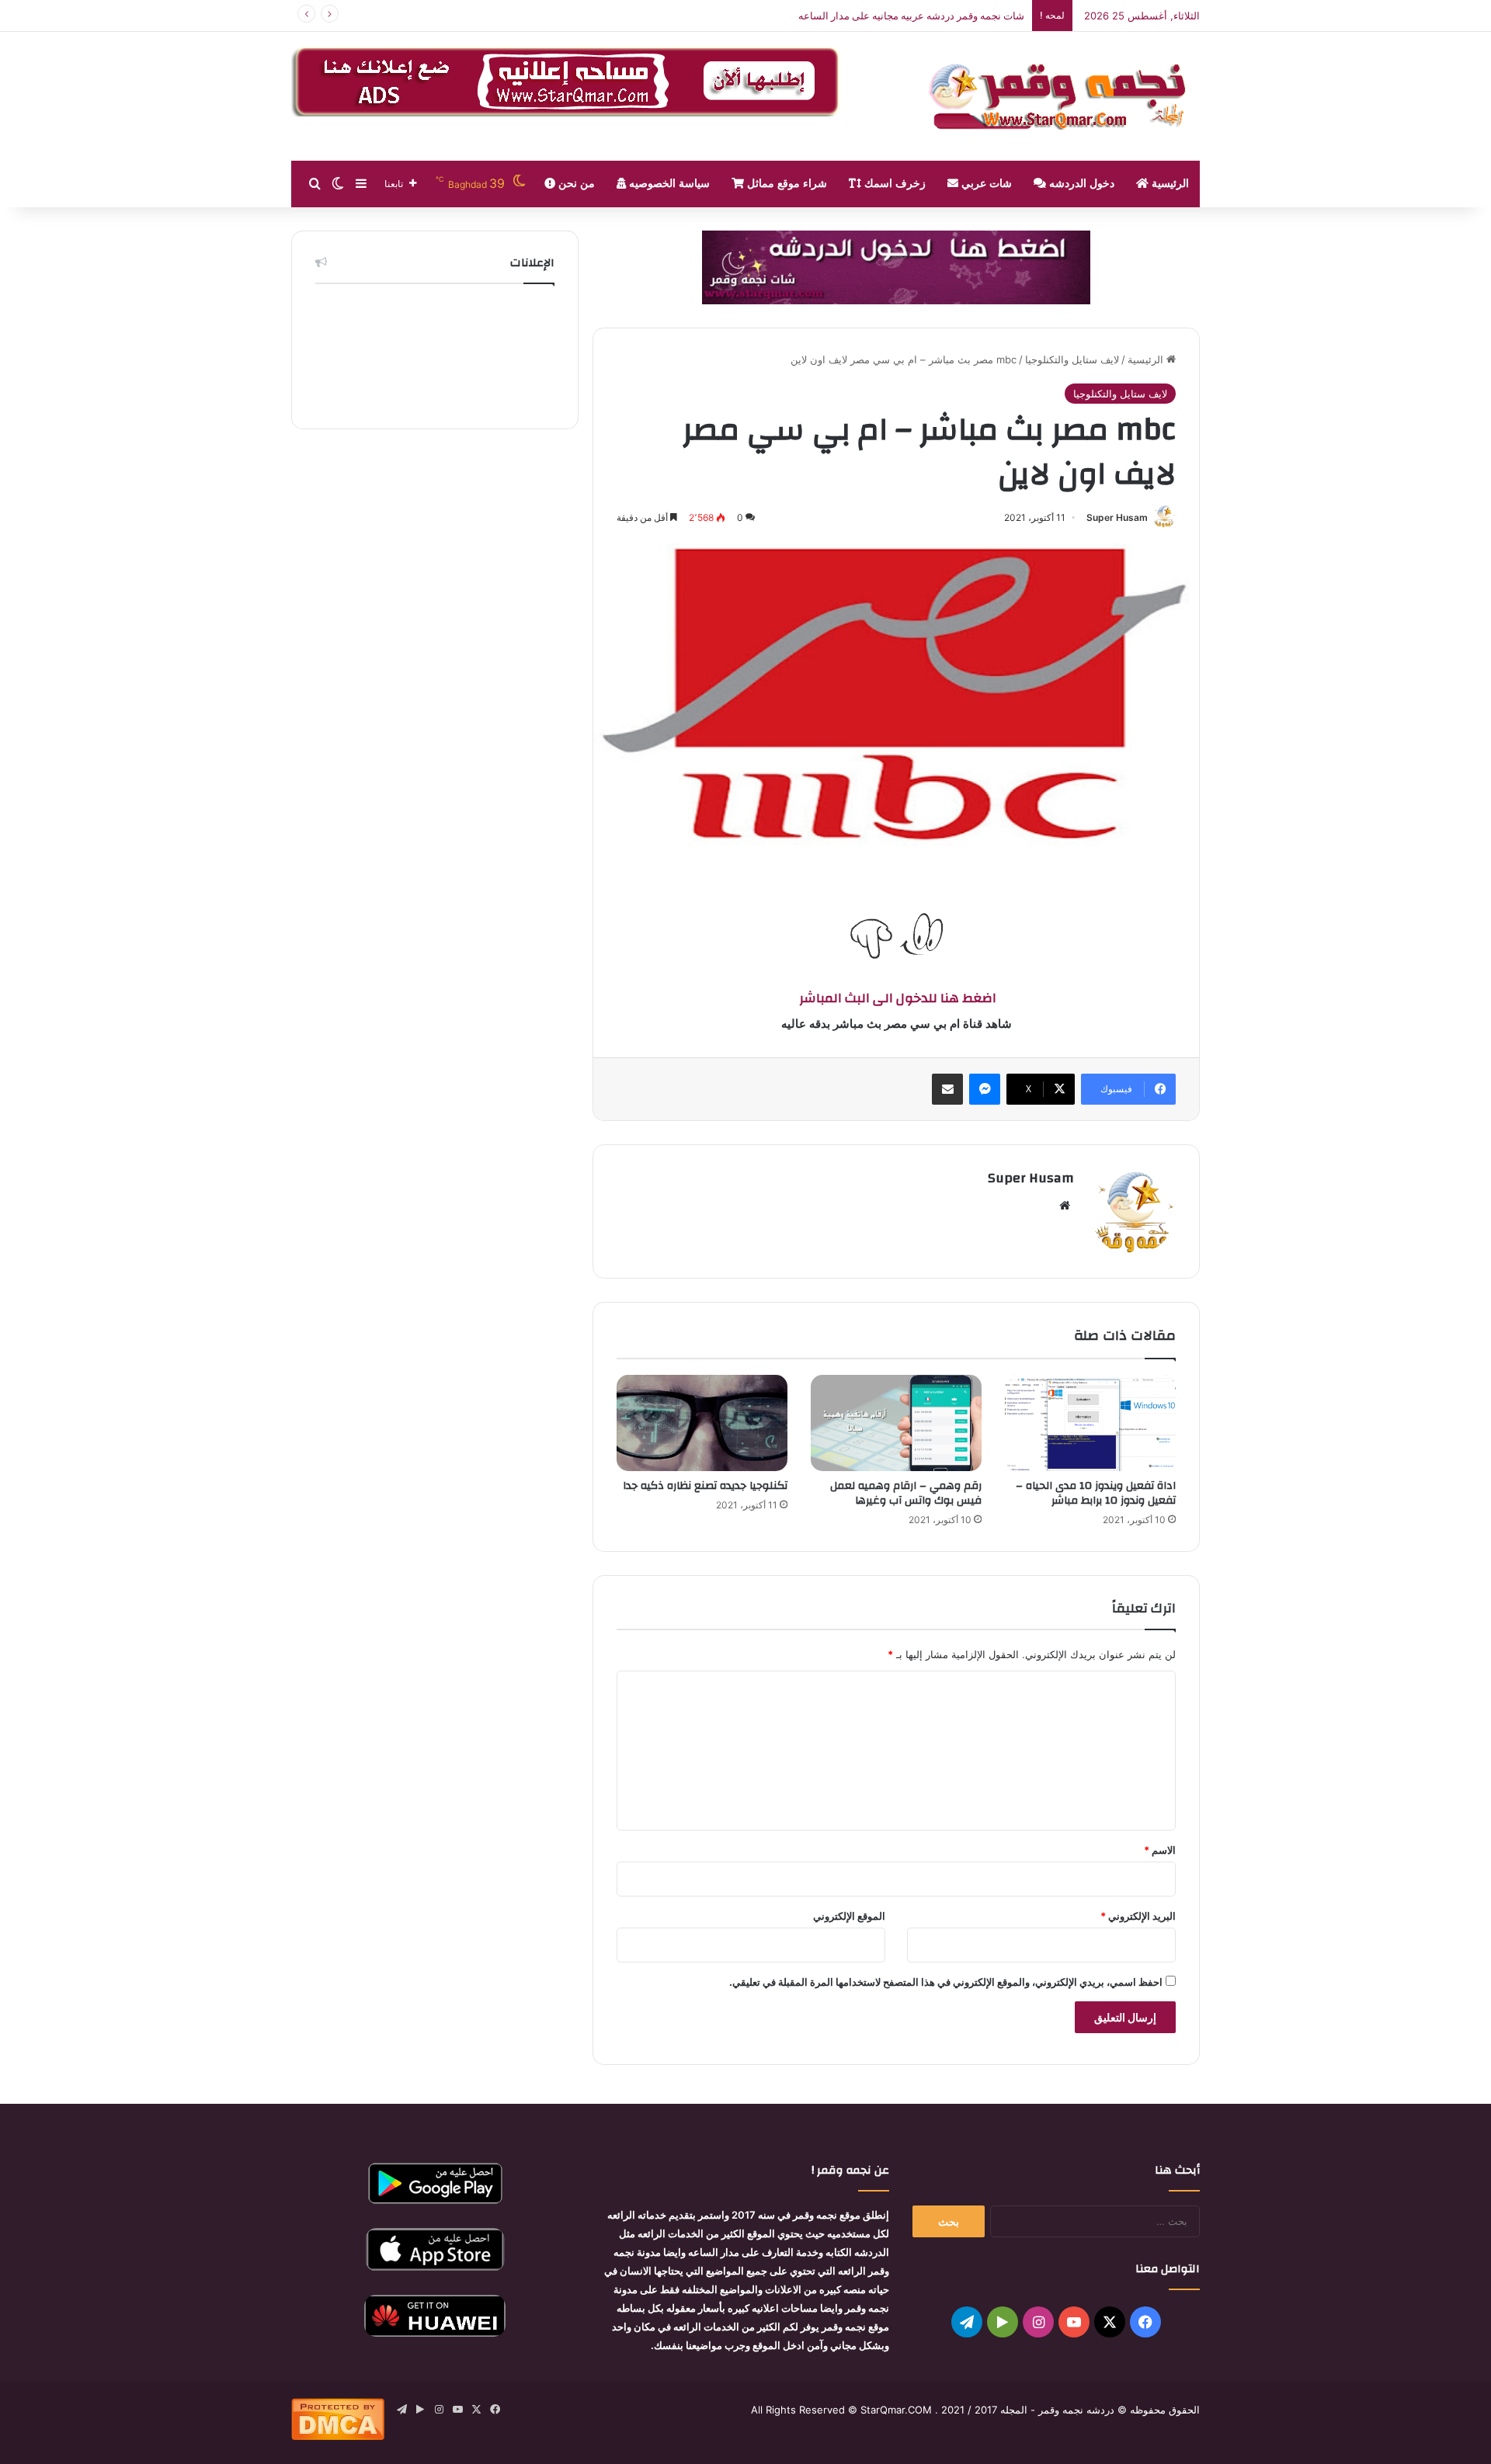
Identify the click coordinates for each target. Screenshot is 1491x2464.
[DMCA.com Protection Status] (338, 2436)
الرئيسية (1169, 184)
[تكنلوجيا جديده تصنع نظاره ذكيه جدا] (702, 1423)
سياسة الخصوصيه (668, 184)
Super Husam (1117, 517)
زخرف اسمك (893, 184)
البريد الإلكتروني (1138, 1916)
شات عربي (985, 184)
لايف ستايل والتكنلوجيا (1072, 359)
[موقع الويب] (1065, 1206)
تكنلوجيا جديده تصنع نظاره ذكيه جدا (705, 1486)
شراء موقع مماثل (785, 184)
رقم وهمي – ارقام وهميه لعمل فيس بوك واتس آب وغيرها (906, 1493)
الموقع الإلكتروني (849, 1916)
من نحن (575, 184)
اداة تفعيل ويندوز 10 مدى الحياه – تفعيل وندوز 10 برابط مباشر (1096, 1493)
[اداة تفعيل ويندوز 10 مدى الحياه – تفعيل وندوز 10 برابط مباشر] (1090, 1423)
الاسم (1160, 1850)
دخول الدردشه (1080, 184)
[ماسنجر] (985, 1089)
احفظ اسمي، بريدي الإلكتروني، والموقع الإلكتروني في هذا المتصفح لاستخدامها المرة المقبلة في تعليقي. (946, 1982)
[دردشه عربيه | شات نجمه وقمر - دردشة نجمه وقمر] (1064, 96)
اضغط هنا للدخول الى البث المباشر (896, 998)
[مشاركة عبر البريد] (947, 1089)
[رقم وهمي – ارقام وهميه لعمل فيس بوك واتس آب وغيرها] (896, 1423)
